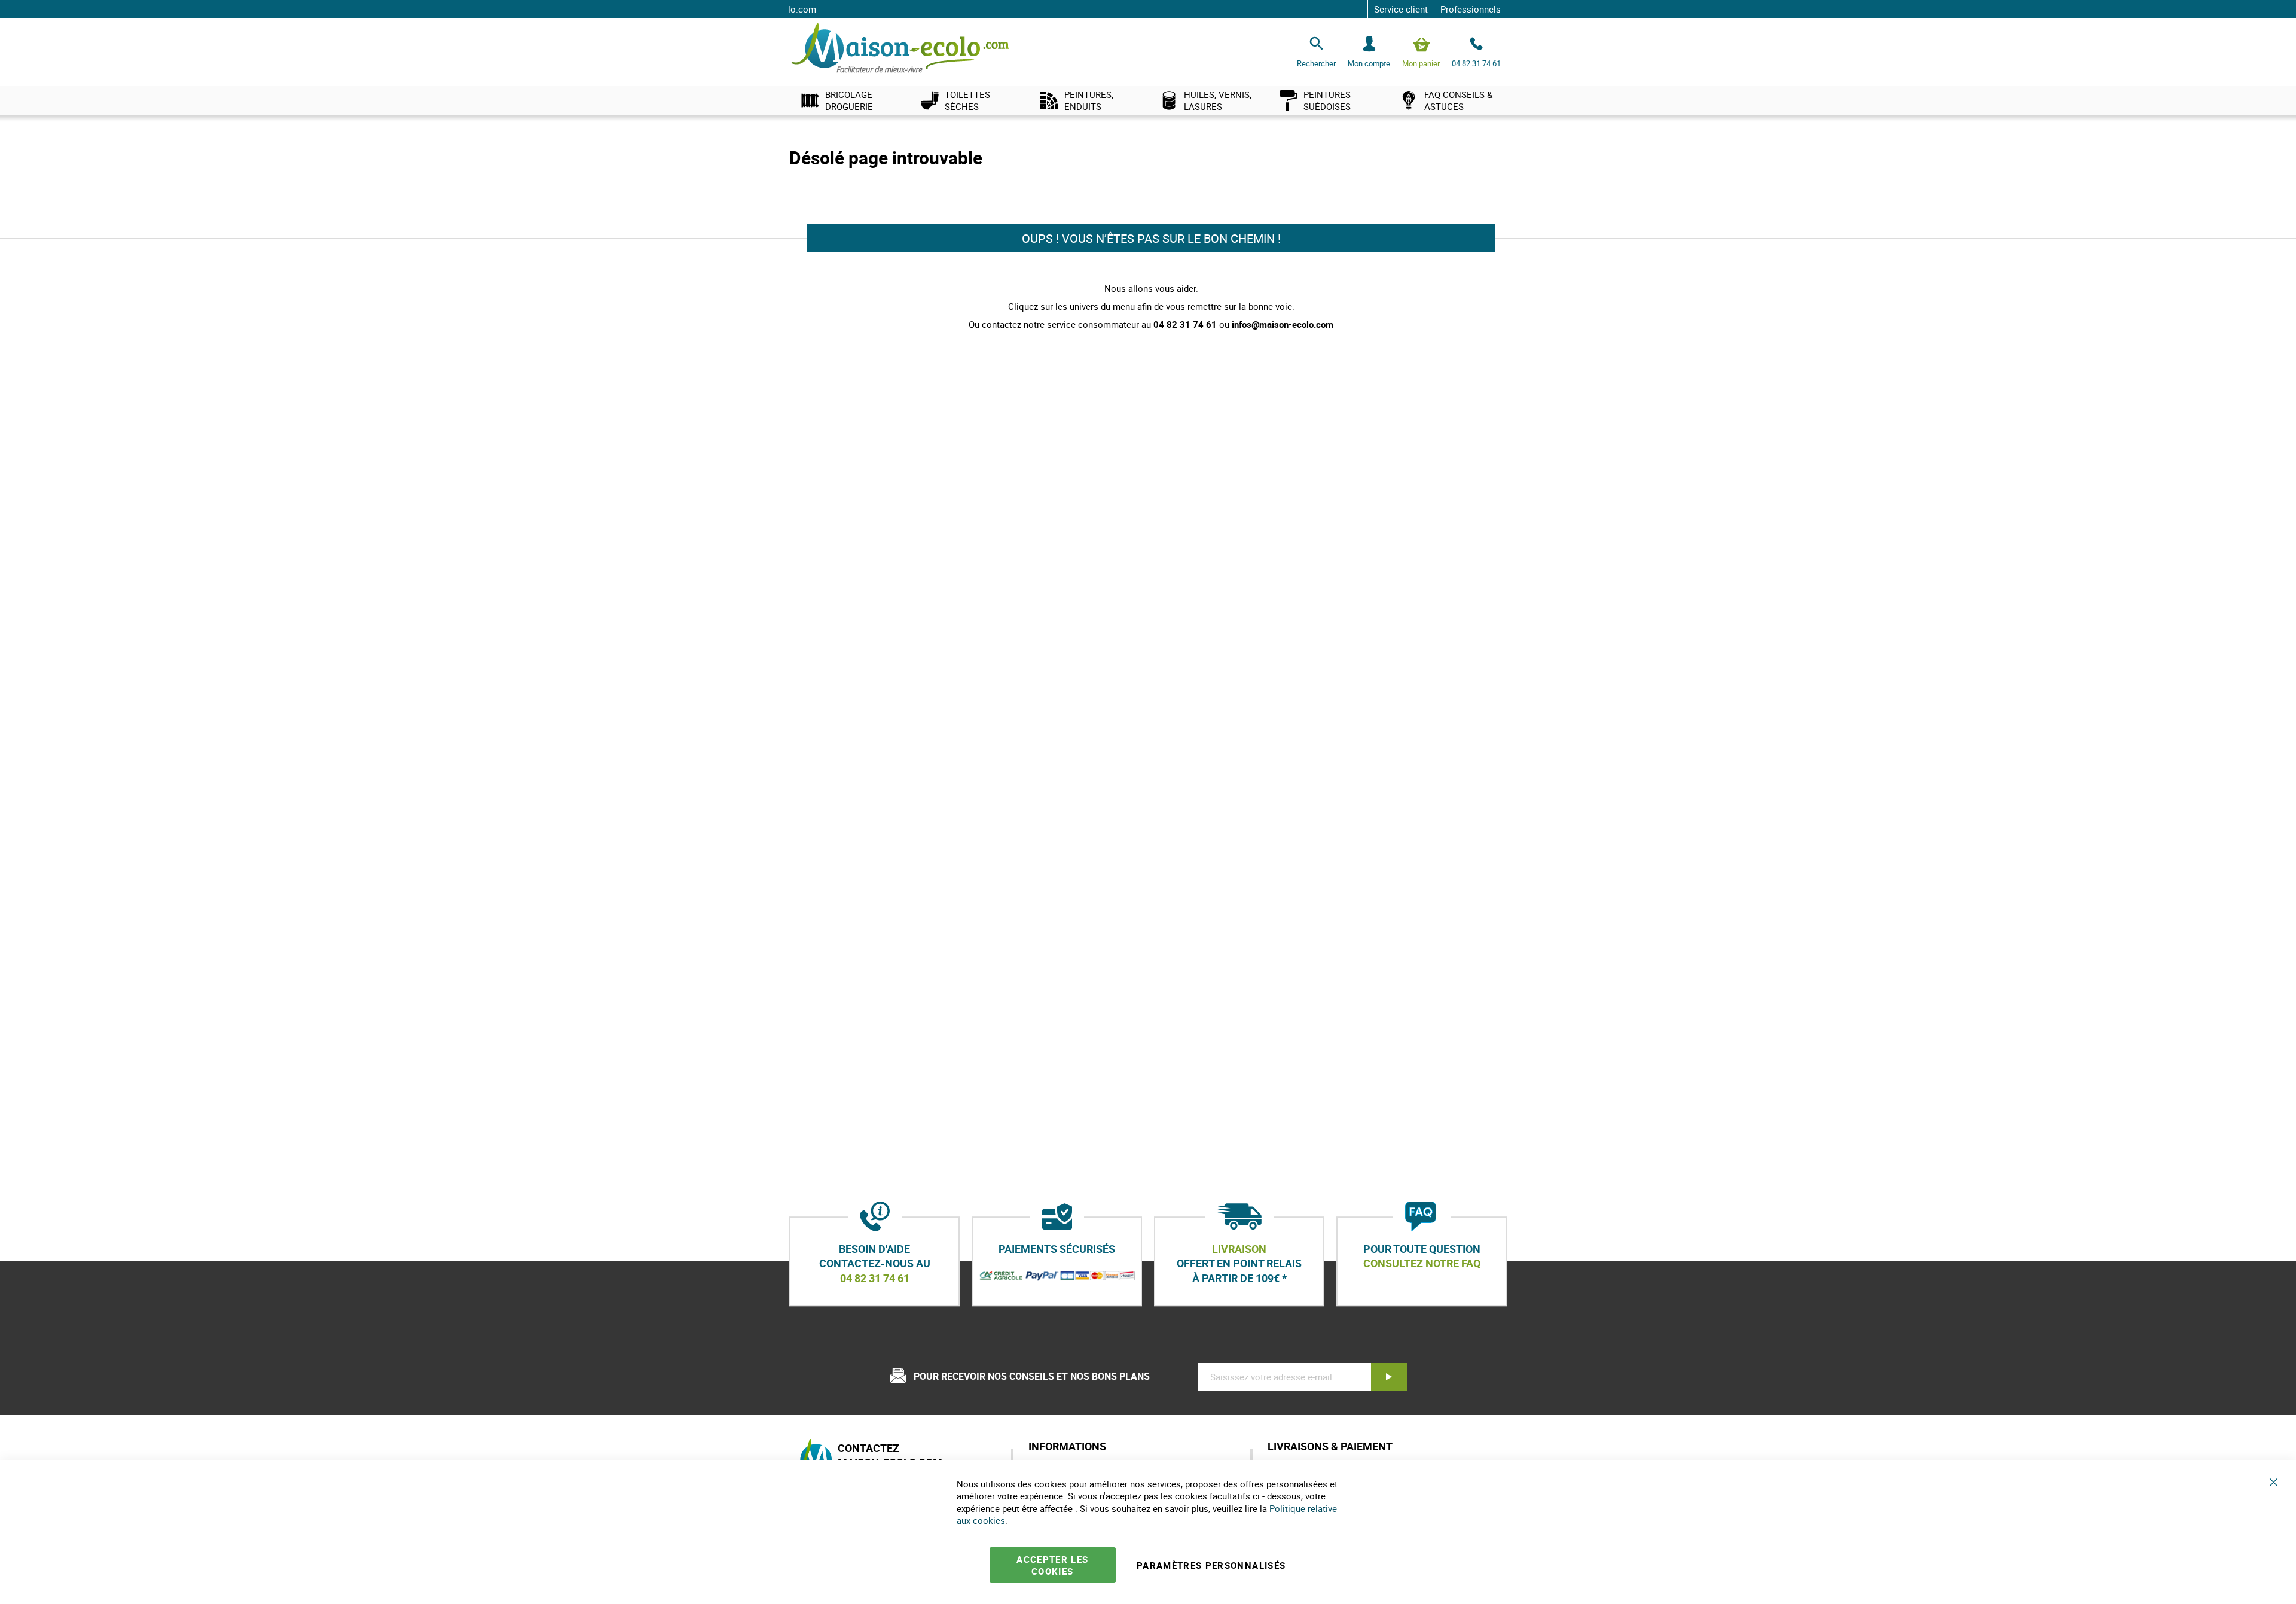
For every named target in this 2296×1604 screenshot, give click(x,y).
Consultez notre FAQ (1422, 1264)
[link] (849, 100)
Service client (1401, 9)
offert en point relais (1239, 1264)
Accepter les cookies (1052, 1565)
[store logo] (900, 49)
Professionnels (1471, 9)
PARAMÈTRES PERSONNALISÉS (1211, 1565)
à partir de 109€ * (1239, 1278)
